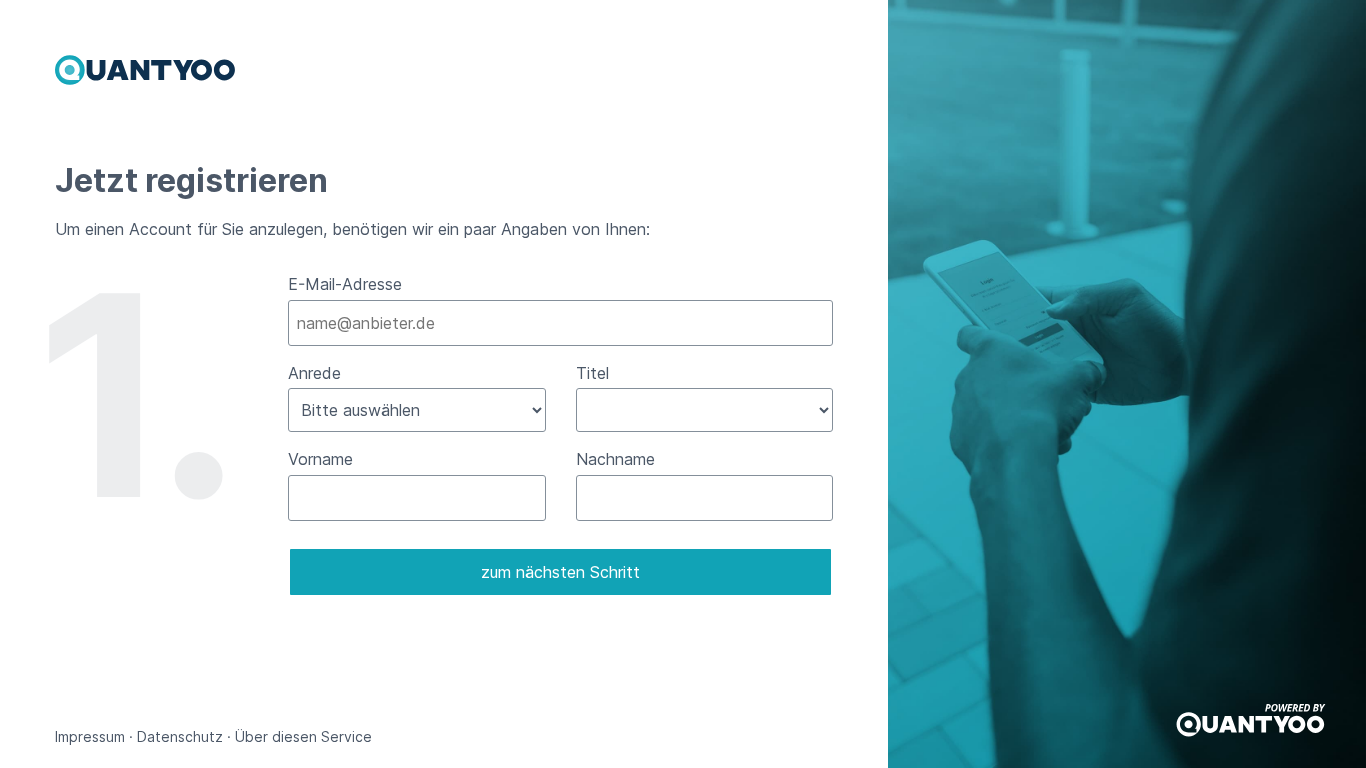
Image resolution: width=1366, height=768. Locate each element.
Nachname (615, 459)
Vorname (320, 459)
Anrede (314, 373)
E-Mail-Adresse (345, 284)
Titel (592, 373)
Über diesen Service (303, 736)
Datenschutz (180, 736)
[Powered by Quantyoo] (1251, 731)
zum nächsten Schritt (560, 572)
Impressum (90, 736)
